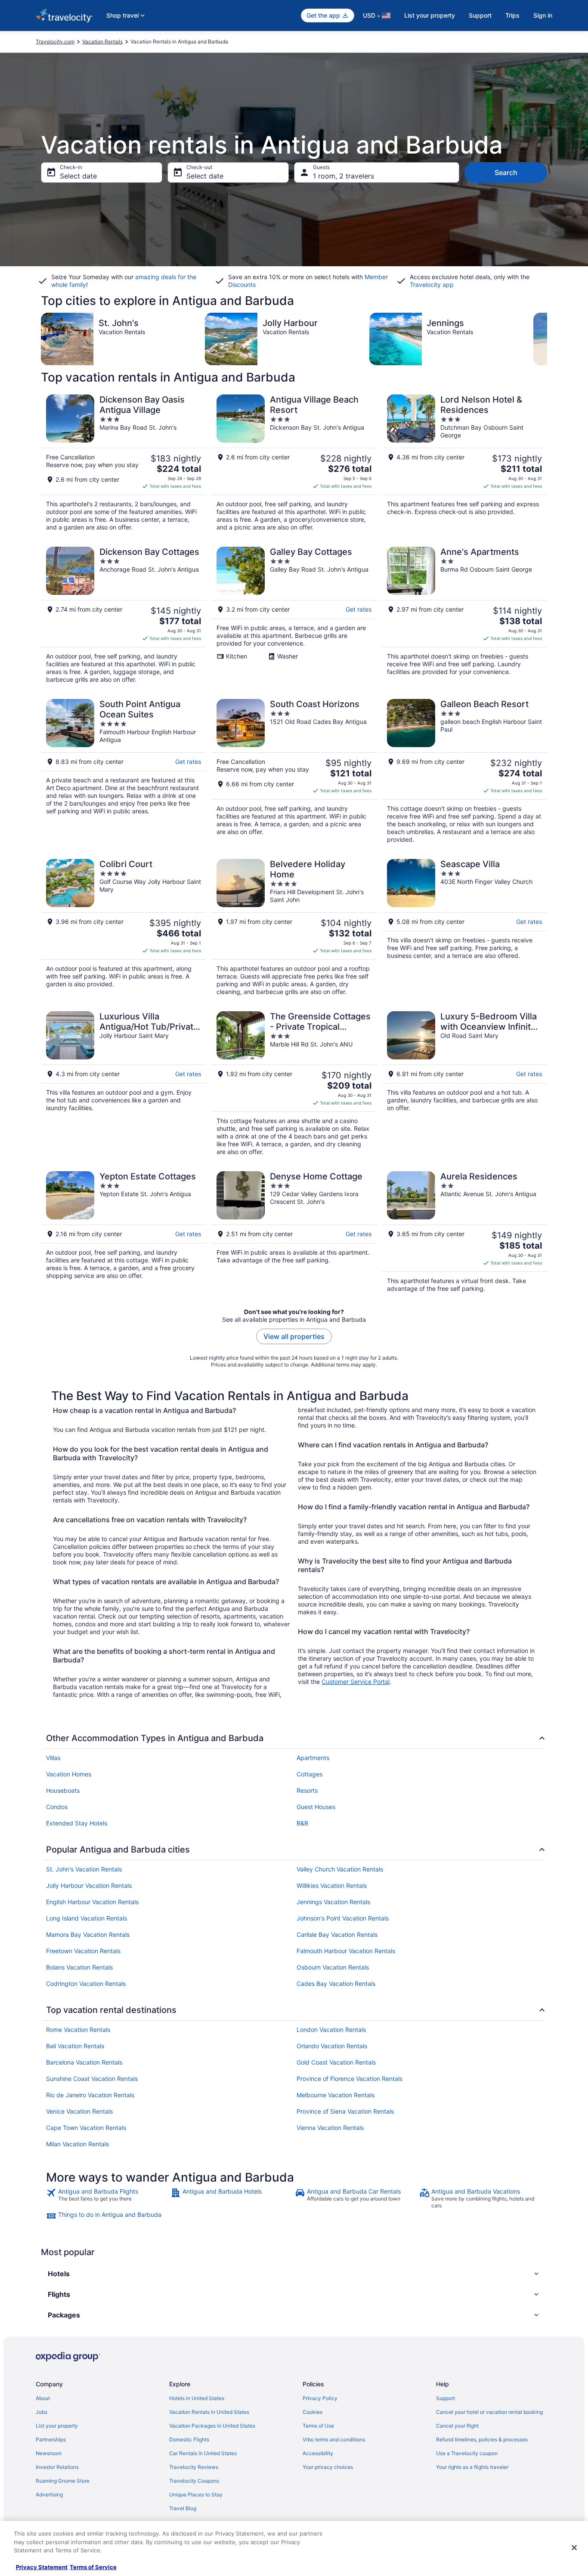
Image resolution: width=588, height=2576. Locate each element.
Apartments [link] (313, 1758)
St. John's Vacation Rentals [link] (84, 1869)
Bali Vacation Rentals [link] (75, 2046)
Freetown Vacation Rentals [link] (83, 1951)
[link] (107, 2198)
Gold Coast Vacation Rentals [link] (336, 2062)
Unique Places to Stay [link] (196, 2494)
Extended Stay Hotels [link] (77, 1823)
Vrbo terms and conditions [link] (334, 2439)
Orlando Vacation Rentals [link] (332, 2046)
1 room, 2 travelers (344, 176)
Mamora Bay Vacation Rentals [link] (88, 1934)
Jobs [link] (42, 2412)
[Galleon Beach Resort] (464, 771)
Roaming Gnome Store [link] (63, 2481)
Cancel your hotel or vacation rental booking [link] (489, 2412)
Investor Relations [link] (57, 2467)
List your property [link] (57, 2426)
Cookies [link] (313, 2412)
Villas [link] (53, 1758)
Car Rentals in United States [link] (203, 2453)
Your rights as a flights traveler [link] (472, 2467)
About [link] (43, 2398)
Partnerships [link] (51, 2439)
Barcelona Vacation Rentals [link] (84, 2062)
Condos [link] (57, 1807)
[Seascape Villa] (464, 927)
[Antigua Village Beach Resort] (294, 463)
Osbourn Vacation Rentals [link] (333, 1967)
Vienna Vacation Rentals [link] (330, 2128)
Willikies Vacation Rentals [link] (332, 1885)
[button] (294, 2274)
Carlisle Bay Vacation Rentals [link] (337, 1934)
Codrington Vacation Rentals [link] (86, 1984)
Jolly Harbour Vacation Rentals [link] (89, 1885)
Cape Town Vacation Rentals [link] (86, 2128)
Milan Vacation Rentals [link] (77, 2144)
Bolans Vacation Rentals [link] (79, 1967)
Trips (512, 15)
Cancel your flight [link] (457, 2426)
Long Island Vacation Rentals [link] (87, 1918)
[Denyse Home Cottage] (294, 1232)
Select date (78, 176)
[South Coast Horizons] (294, 771)
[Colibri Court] (124, 927)
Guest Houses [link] (316, 1807)
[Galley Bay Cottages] (294, 615)
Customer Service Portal (356, 1682)
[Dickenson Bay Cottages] (124, 615)
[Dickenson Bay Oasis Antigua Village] (124, 463)
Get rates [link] (359, 609)
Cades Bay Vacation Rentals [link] (336, 1984)
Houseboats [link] (63, 1790)
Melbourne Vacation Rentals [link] (336, 2095)
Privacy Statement (42, 2567)
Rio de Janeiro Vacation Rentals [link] (90, 2095)
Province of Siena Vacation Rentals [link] (345, 2111)
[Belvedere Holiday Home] (294, 927)
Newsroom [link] (49, 2453)
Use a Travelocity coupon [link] (467, 2453)
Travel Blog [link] (183, 2508)
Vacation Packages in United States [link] (212, 2426)
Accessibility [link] (318, 2453)
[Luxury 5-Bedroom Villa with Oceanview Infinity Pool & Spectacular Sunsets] (464, 1083)
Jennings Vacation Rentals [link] (333, 1902)
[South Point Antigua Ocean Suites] (124, 771)
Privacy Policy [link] (320, 2398)
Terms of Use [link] (318, 2426)
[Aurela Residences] (464, 1232)
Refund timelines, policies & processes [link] (482, 2439)
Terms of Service (93, 2567)
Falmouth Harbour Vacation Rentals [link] (346, 1951)
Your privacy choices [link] (328, 2467)
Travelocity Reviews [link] (194, 2467)
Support (480, 15)
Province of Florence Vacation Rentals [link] (350, 2079)
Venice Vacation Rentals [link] (79, 2111)
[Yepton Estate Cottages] (124, 1232)
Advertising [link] (49, 2494)
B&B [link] (302, 1823)
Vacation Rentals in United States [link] (209, 2412)
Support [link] (446, 2398)
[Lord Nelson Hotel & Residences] (464, 463)
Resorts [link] (307, 1790)
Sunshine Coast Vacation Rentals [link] (92, 2079)
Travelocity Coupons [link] (194, 2481)
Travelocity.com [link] (55, 42)
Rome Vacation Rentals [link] (78, 2030)
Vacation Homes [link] (69, 1774)
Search (506, 172)
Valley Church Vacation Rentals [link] (340, 1869)
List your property (430, 15)
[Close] (574, 2548)
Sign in (543, 15)
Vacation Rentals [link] (102, 42)
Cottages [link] (309, 1774)
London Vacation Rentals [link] (331, 2030)
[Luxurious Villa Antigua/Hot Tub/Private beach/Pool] (124, 1083)
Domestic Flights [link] (189, 2439)
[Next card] (547, 339)
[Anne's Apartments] (464, 615)
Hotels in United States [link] (197, 2398)
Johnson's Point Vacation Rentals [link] (343, 1918)
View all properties (294, 1336)
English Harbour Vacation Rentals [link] (92, 1902)
